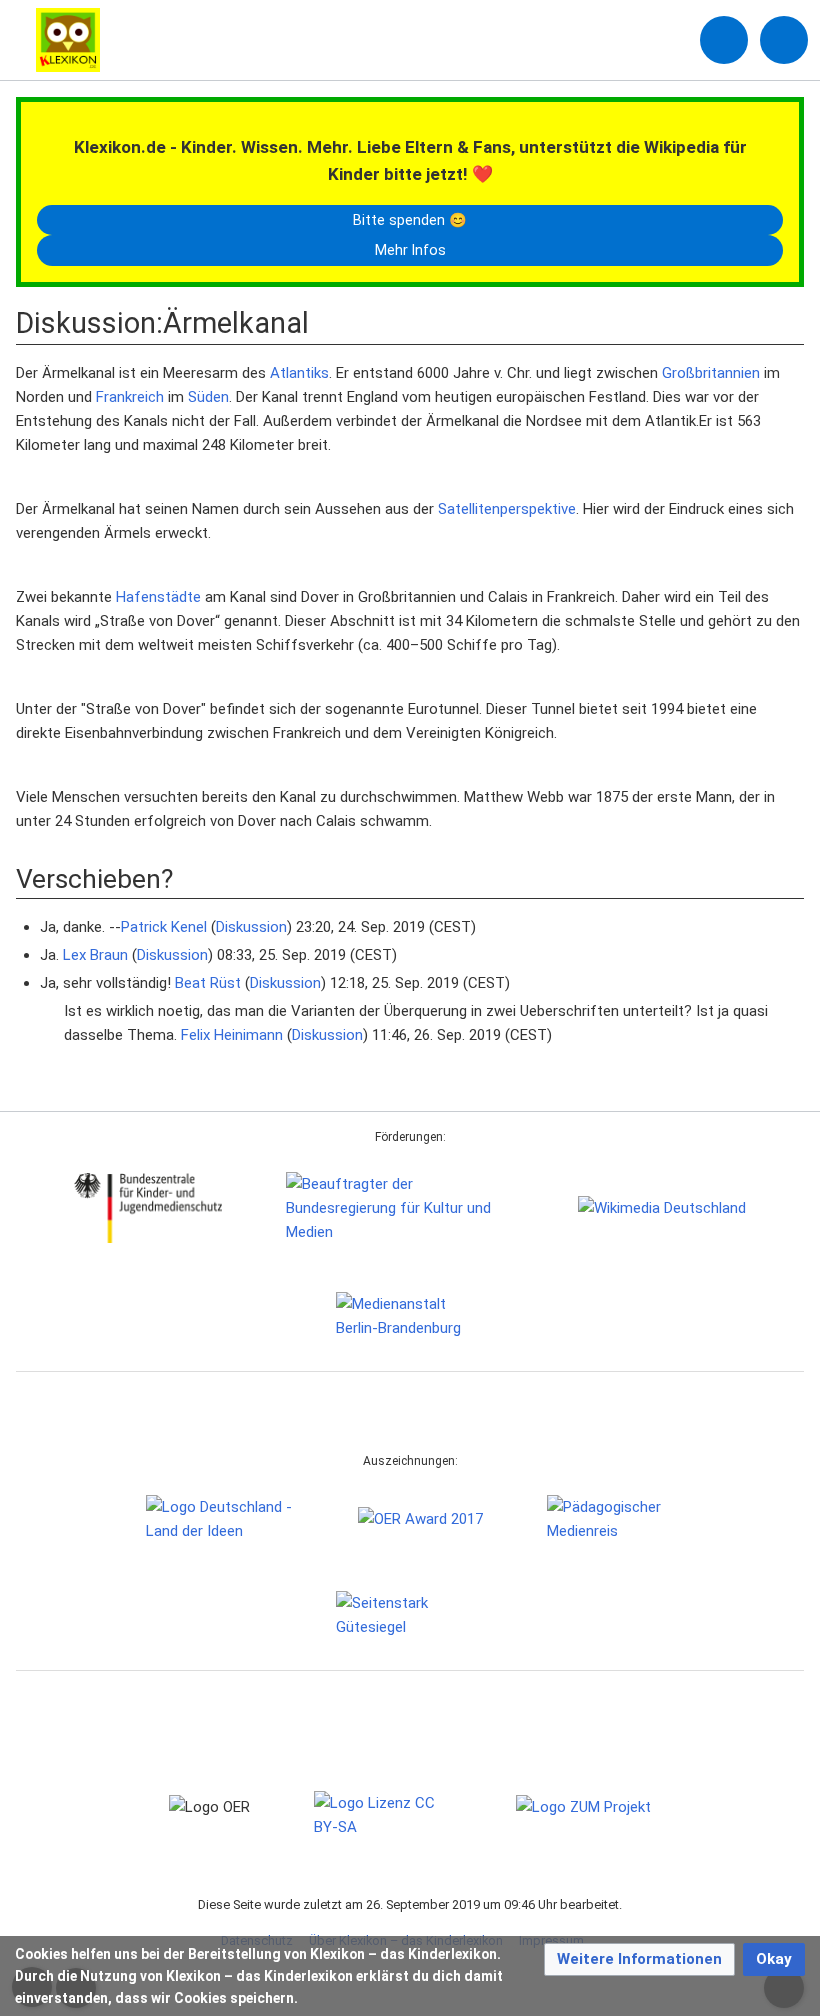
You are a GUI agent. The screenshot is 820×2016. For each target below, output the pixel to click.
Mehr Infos (410, 250)
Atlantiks (299, 373)
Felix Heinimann (232, 1035)
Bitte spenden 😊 (410, 220)
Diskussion (251, 927)
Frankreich (130, 397)
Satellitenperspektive (507, 509)
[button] (639, 1959)
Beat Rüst (208, 983)
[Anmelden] (724, 40)
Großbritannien (711, 373)
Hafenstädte (158, 597)
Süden (208, 397)
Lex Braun (95, 955)
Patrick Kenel (164, 927)
